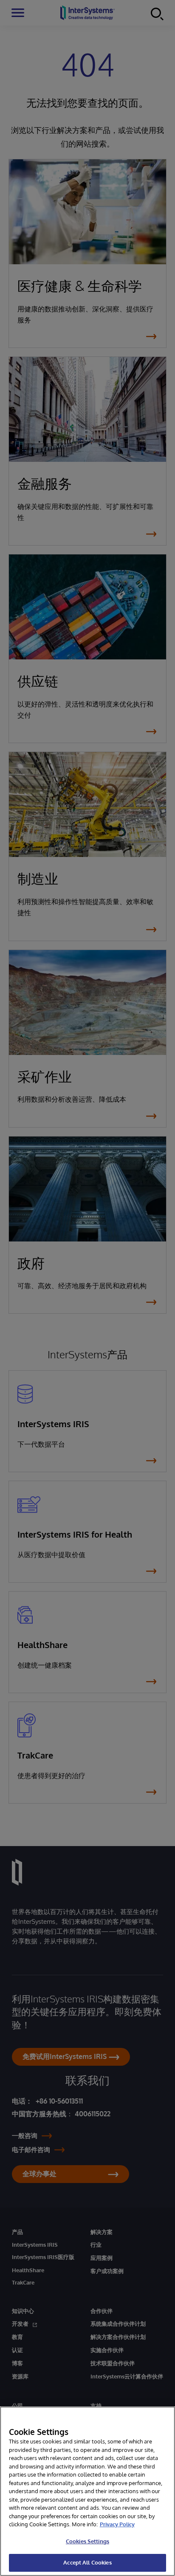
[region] (87, 2491)
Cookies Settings (87, 2541)
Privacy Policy (117, 2524)
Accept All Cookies (87, 2562)
